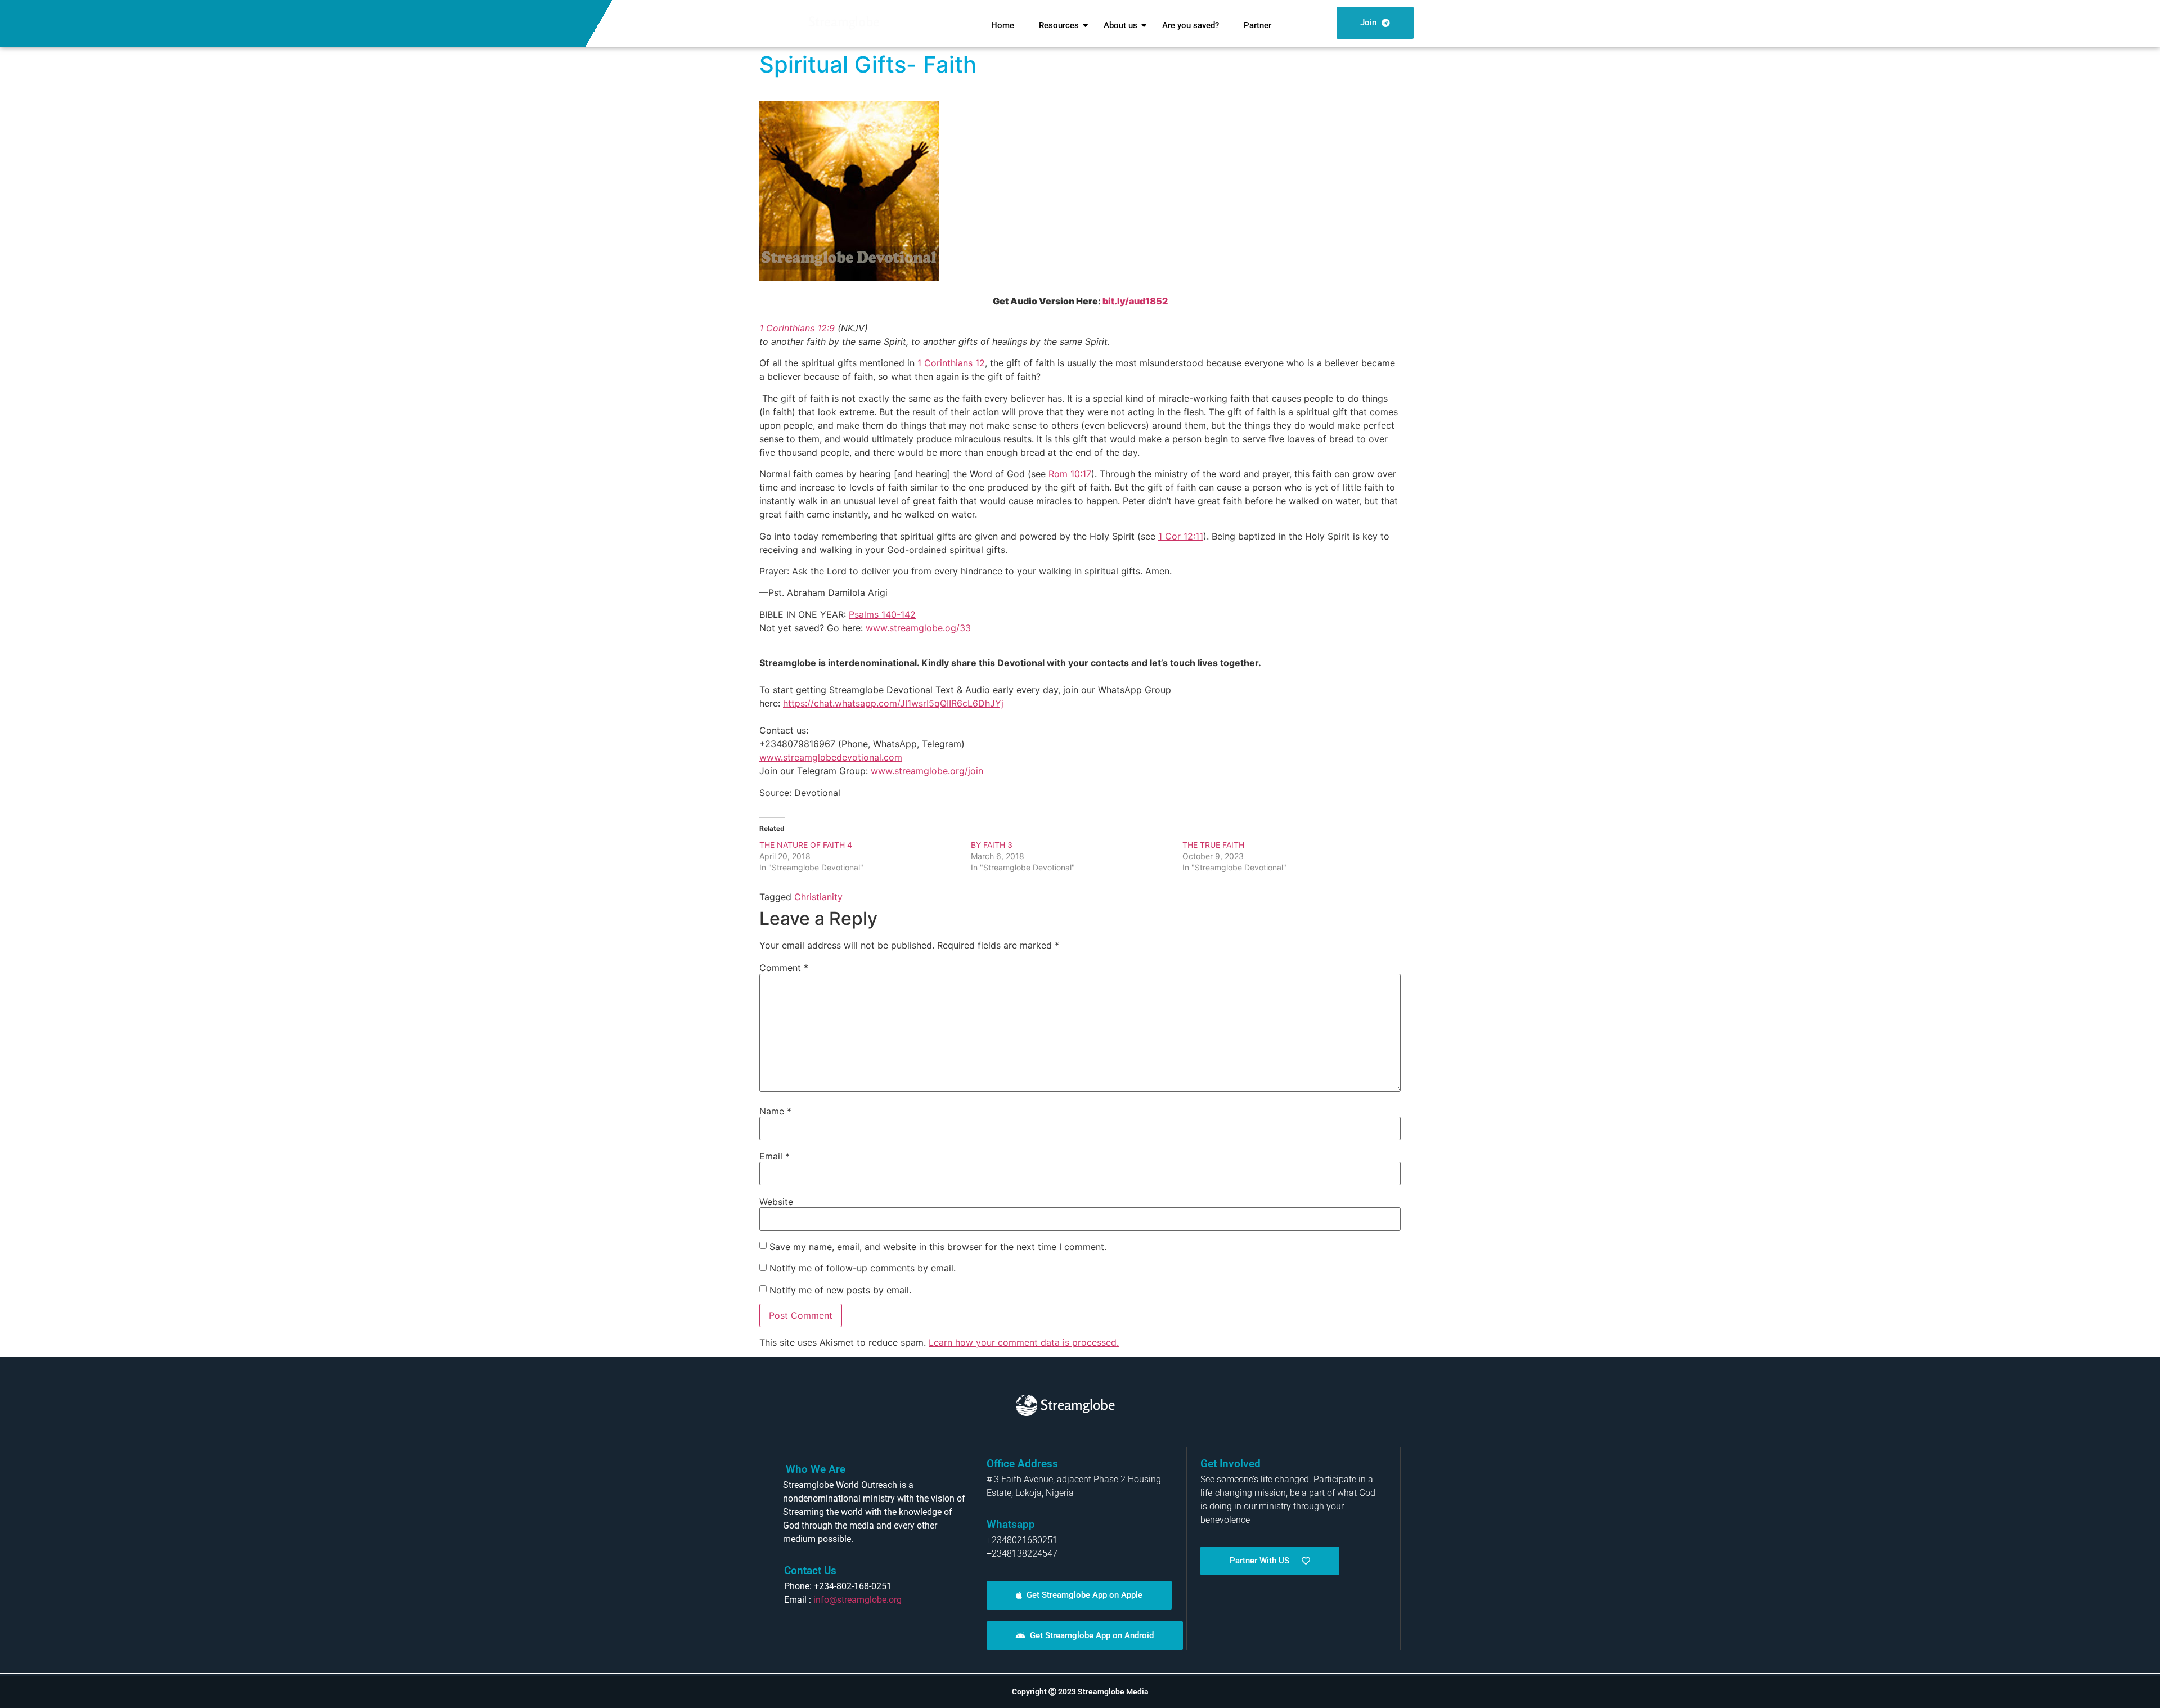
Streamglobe (844, 22)
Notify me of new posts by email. (840, 1290)
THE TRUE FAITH (1213, 845)
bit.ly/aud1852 (1135, 301)
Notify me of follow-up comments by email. (863, 1268)
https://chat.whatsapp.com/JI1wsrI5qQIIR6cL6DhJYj (893, 703)
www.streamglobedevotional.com (831, 757)
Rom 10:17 (1070, 474)
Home (1003, 25)
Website (776, 1202)
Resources (1059, 25)
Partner (1257, 25)
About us (1120, 25)
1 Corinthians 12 (951, 363)
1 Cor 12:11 (1181, 536)
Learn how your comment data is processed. (1024, 1342)
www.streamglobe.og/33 (918, 628)
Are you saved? (1191, 25)
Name (775, 1111)
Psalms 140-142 (882, 614)
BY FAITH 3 (992, 845)
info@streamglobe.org (858, 1600)
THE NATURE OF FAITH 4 (806, 845)
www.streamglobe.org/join (927, 771)
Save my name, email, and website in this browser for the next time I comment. (938, 1247)
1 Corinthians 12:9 (797, 328)
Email (775, 1156)
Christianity (818, 897)
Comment (784, 968)
